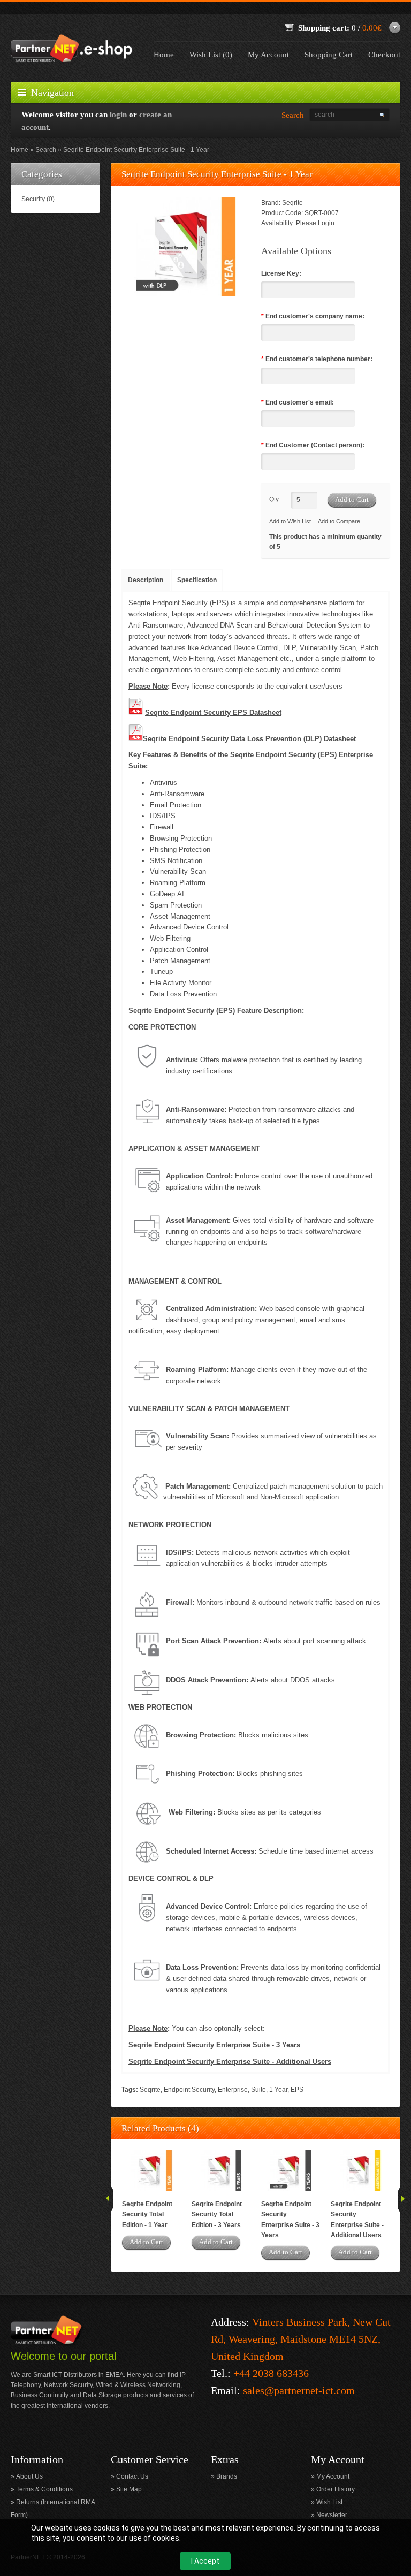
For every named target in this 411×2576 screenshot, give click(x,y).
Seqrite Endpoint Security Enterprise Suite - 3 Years (290, 2220)
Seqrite (292, 203)
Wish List (329, 2502)
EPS (297, 2090)
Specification (197, 580)
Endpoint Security (189, 2090)
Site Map (129, 2489)
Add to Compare (339, 521)
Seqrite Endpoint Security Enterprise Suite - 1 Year (136, 150)
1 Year (278, 2090)
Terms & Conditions (44, 2489)
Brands (227, 2476)
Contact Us (132, 2476)
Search (46, 150)
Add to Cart (146, 2242)
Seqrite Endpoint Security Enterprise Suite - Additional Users (357, 2220)
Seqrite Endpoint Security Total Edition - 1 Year (147, 2214)
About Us (29, 2476)
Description (146, 580)
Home (164, 55)
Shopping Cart (329, 55)
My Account (268, 55)
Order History (336, 2489)
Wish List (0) (211, 55)
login (118, 115)
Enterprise (233, 2090)
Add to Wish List (290, 521)
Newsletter (332, 2515)
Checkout (384, 55)
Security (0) (38, 199)
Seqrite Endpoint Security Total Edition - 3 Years (217, 2214)
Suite (258, 2090)
